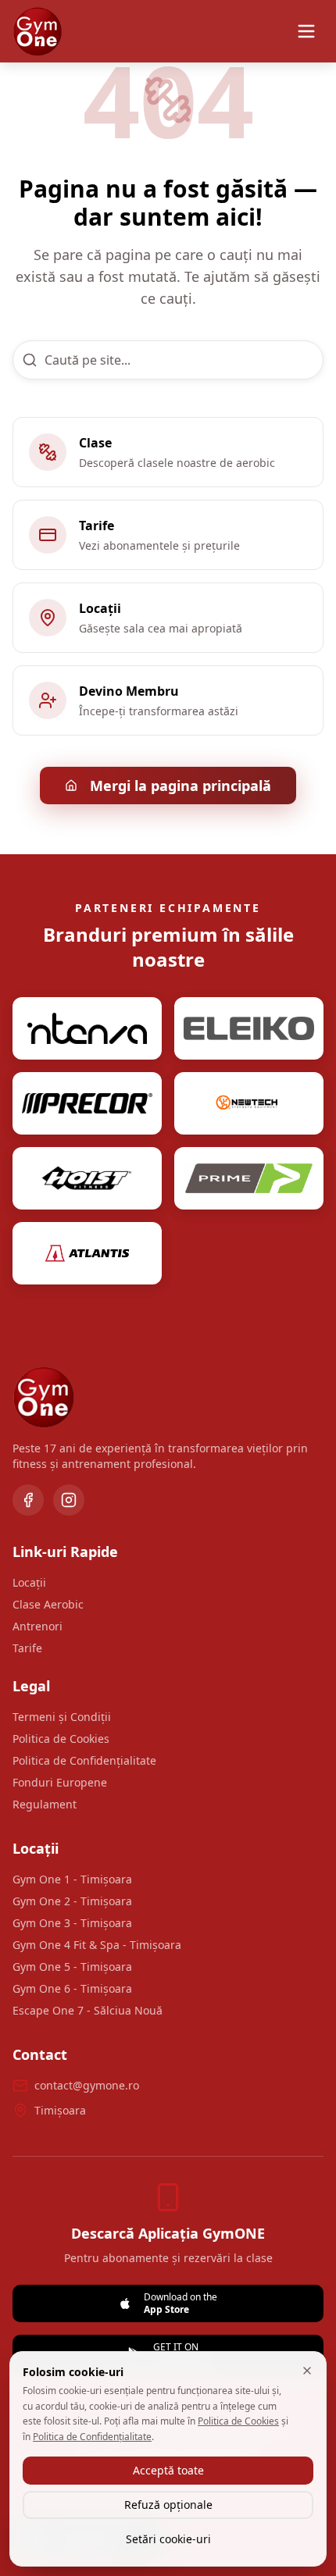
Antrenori (38, 1626)
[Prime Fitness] (249, 1178)
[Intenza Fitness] (87, 1028)
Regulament (45, 1804)
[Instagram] (69, 1500)
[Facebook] (28, 1500)
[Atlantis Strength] (87, 1253)
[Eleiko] (249, 1028)
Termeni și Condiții (62, 1717)
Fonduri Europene (60, 1782)
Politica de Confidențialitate (84, 1760)
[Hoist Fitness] (87, 1178)
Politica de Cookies (61, 1739)
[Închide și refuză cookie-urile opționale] (307, 2371)
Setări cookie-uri (168, 2539)
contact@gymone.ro (87, 2085)
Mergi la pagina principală (181, 786)
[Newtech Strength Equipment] (249, 1103)
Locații (29, 1582)
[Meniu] (306, 31)
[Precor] (87, 1103)
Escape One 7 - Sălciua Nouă (88, 2010)
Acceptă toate (168, 2470)
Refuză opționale (168, 2505)
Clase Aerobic (48, 1604)
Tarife (27, 1648)
